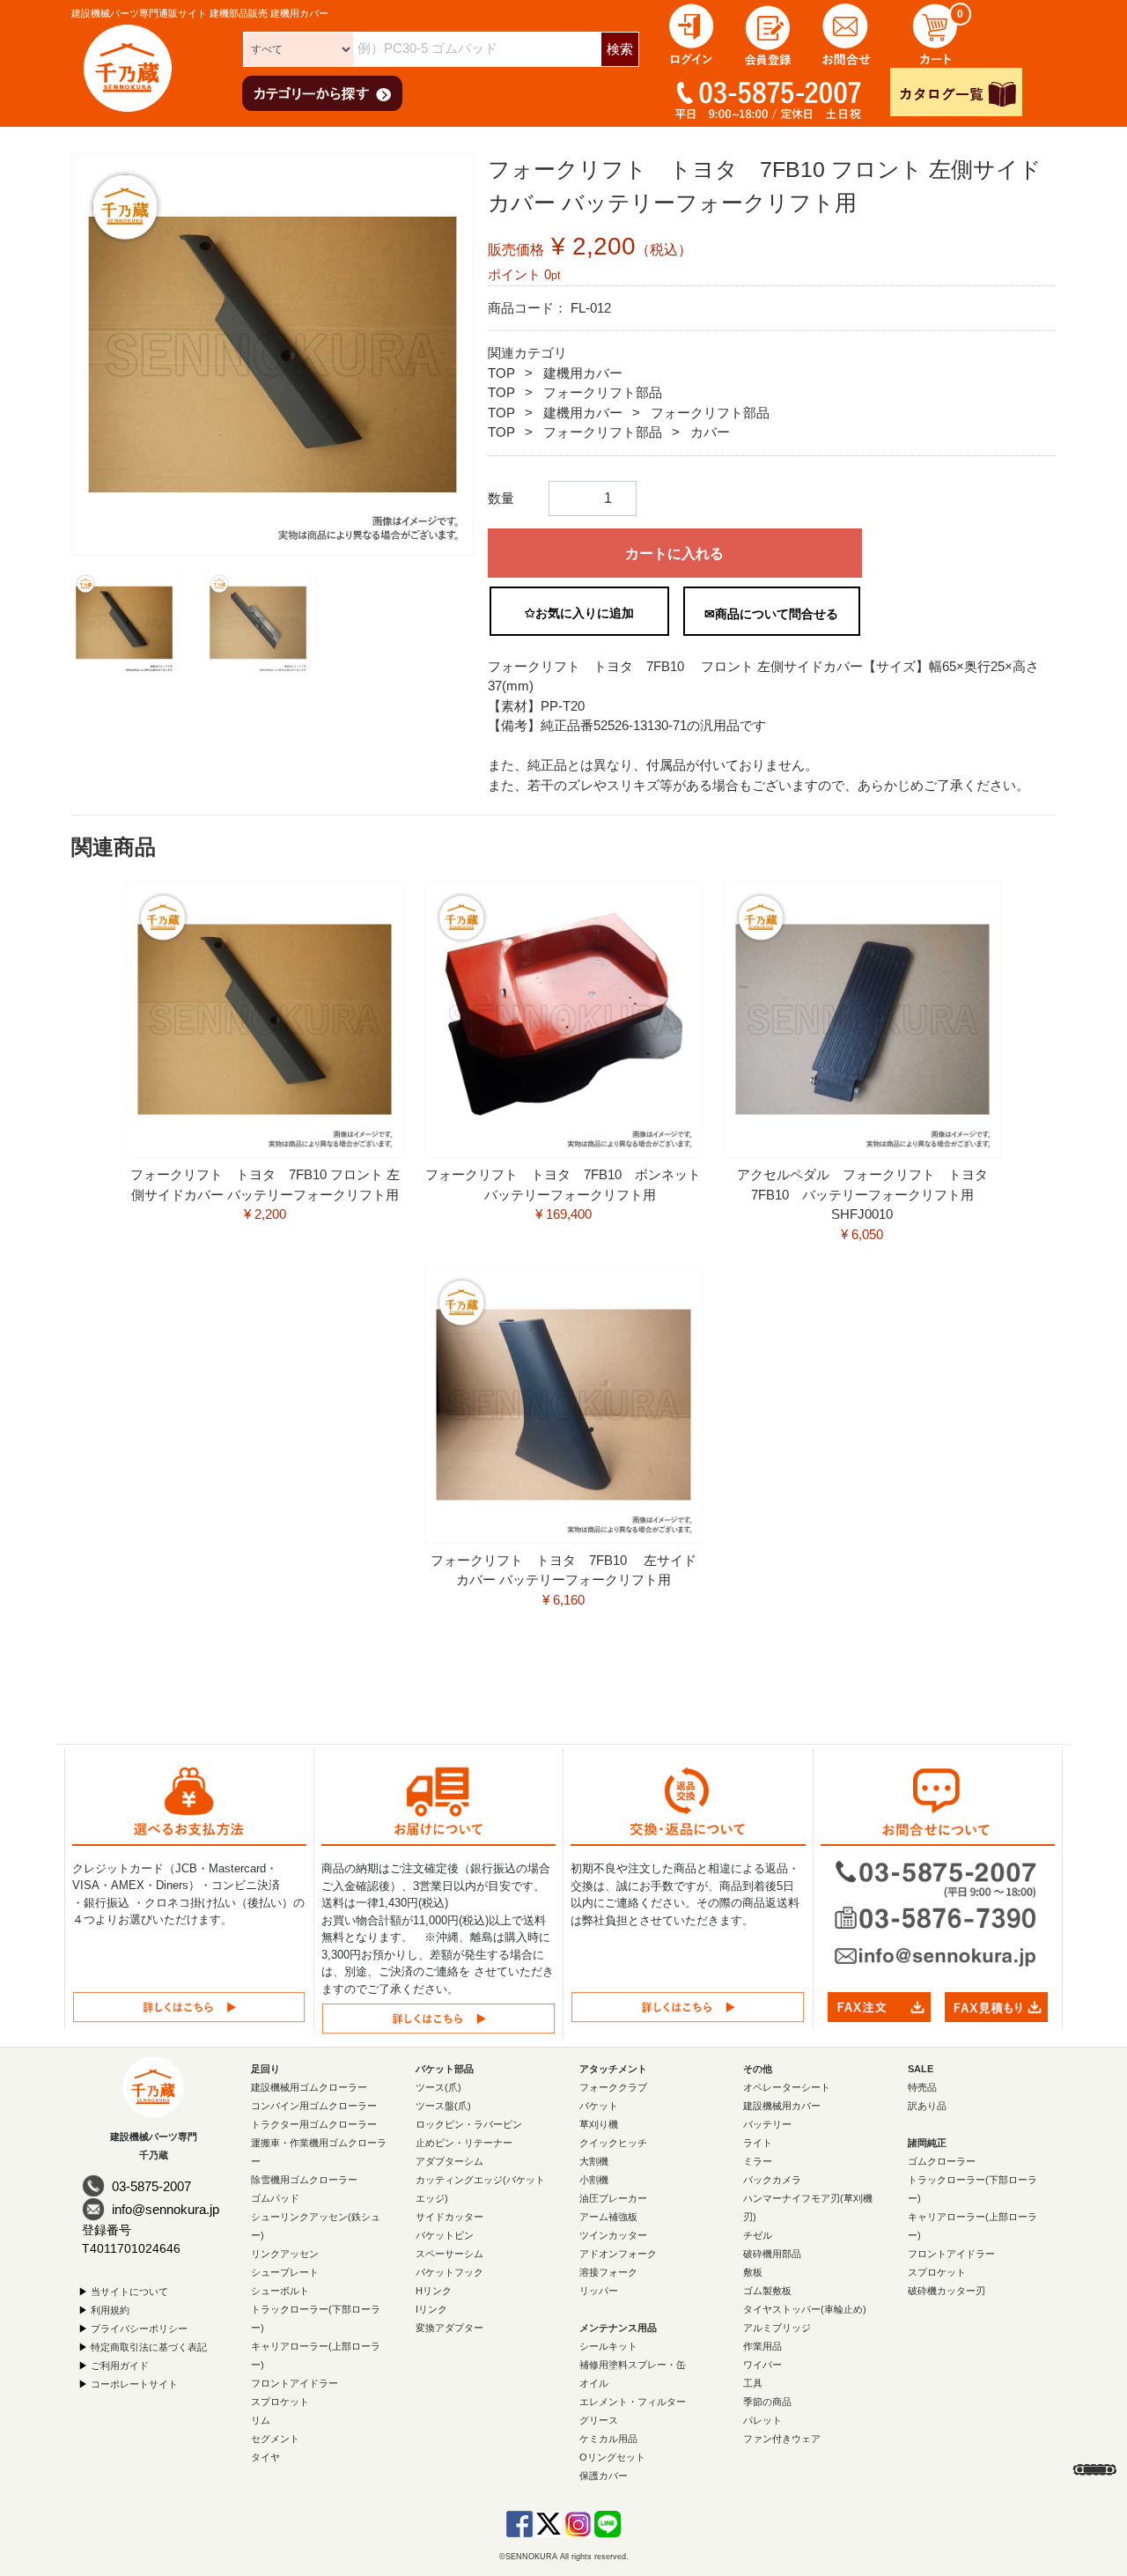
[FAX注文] (879, 2006)
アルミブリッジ (777, 2328)
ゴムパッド (275, 2198)
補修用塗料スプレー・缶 (633, 2365)
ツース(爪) (438, 2087)
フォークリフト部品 (603, 392)
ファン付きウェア (782, 2439)
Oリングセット (612, 2457)
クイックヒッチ (613, 2143)
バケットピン (445, 2235)
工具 (753, 2383)
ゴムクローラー (942, 2161)
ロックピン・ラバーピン (469, 2124)
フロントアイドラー (295, 2383)
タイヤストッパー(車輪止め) (805, 2309)
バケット (599, 2106)
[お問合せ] (846, 33)
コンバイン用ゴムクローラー (314, 2106)
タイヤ (265, 2457)
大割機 (594, 2161)
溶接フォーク (608, 2272)
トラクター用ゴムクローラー (314, 2124)
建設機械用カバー (782, 2106)
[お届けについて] (438, 2018)
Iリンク (431, 2309)
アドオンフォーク (618, 2254)
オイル (594, 2383)
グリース (599, 2420)
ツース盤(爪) (443, 2106)
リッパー (599, 2291)
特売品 (922, 2087)
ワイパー (762, 2365)
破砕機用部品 (772, 2254)
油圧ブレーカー (613, 2198)
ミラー (758, 2161)
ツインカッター (613, 2235)
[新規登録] (769, 33)
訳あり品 (927, 2106)
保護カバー (604, 2476)
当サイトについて (129, 2292)
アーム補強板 (608, 2217)
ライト (758, 2143)
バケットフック (449, 2272)
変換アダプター (449, 2328)
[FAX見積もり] (996, 2006)
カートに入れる (674, 554)
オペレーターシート (787, 2087)
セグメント (275, 2439)
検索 (620, 49)
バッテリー (767, 2124)
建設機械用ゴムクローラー (309, 2087)
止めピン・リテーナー (464, 2143)
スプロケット (280, 2402)
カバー (710, 432)
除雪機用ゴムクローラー (304, 2180)
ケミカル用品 (608, 2439)
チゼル (758, 2235)
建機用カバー (583, 373)
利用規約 (110, 2310)
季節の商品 (767, 2402)
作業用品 (762, 2346)
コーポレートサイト (134, 2384)
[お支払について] (189, 2007)
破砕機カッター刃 (947, 2291)
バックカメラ (772, 2180)
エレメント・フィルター (633, 2402)
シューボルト (280, 2291)
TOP (501, 373)
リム (261, 2420)
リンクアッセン (285, 2254)
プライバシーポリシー (139, 2329)
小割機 (594, 2180)
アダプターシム (449, 2161)
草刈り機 (599, 2124)
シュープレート (285, 2272)
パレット (762, 2420)
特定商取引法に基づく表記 (149, 2347)
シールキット (608, 2346)
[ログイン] (691, 33)
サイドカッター (449, 2217)
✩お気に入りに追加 (579, 613)
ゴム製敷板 (767, 2291)
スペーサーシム (449, 2254)
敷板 (753, 2272)
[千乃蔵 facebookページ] (519, 2523)
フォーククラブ (613, 2087)
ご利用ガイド (120, 2366)
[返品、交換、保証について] (688, 2007)
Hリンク (434, 2291)
